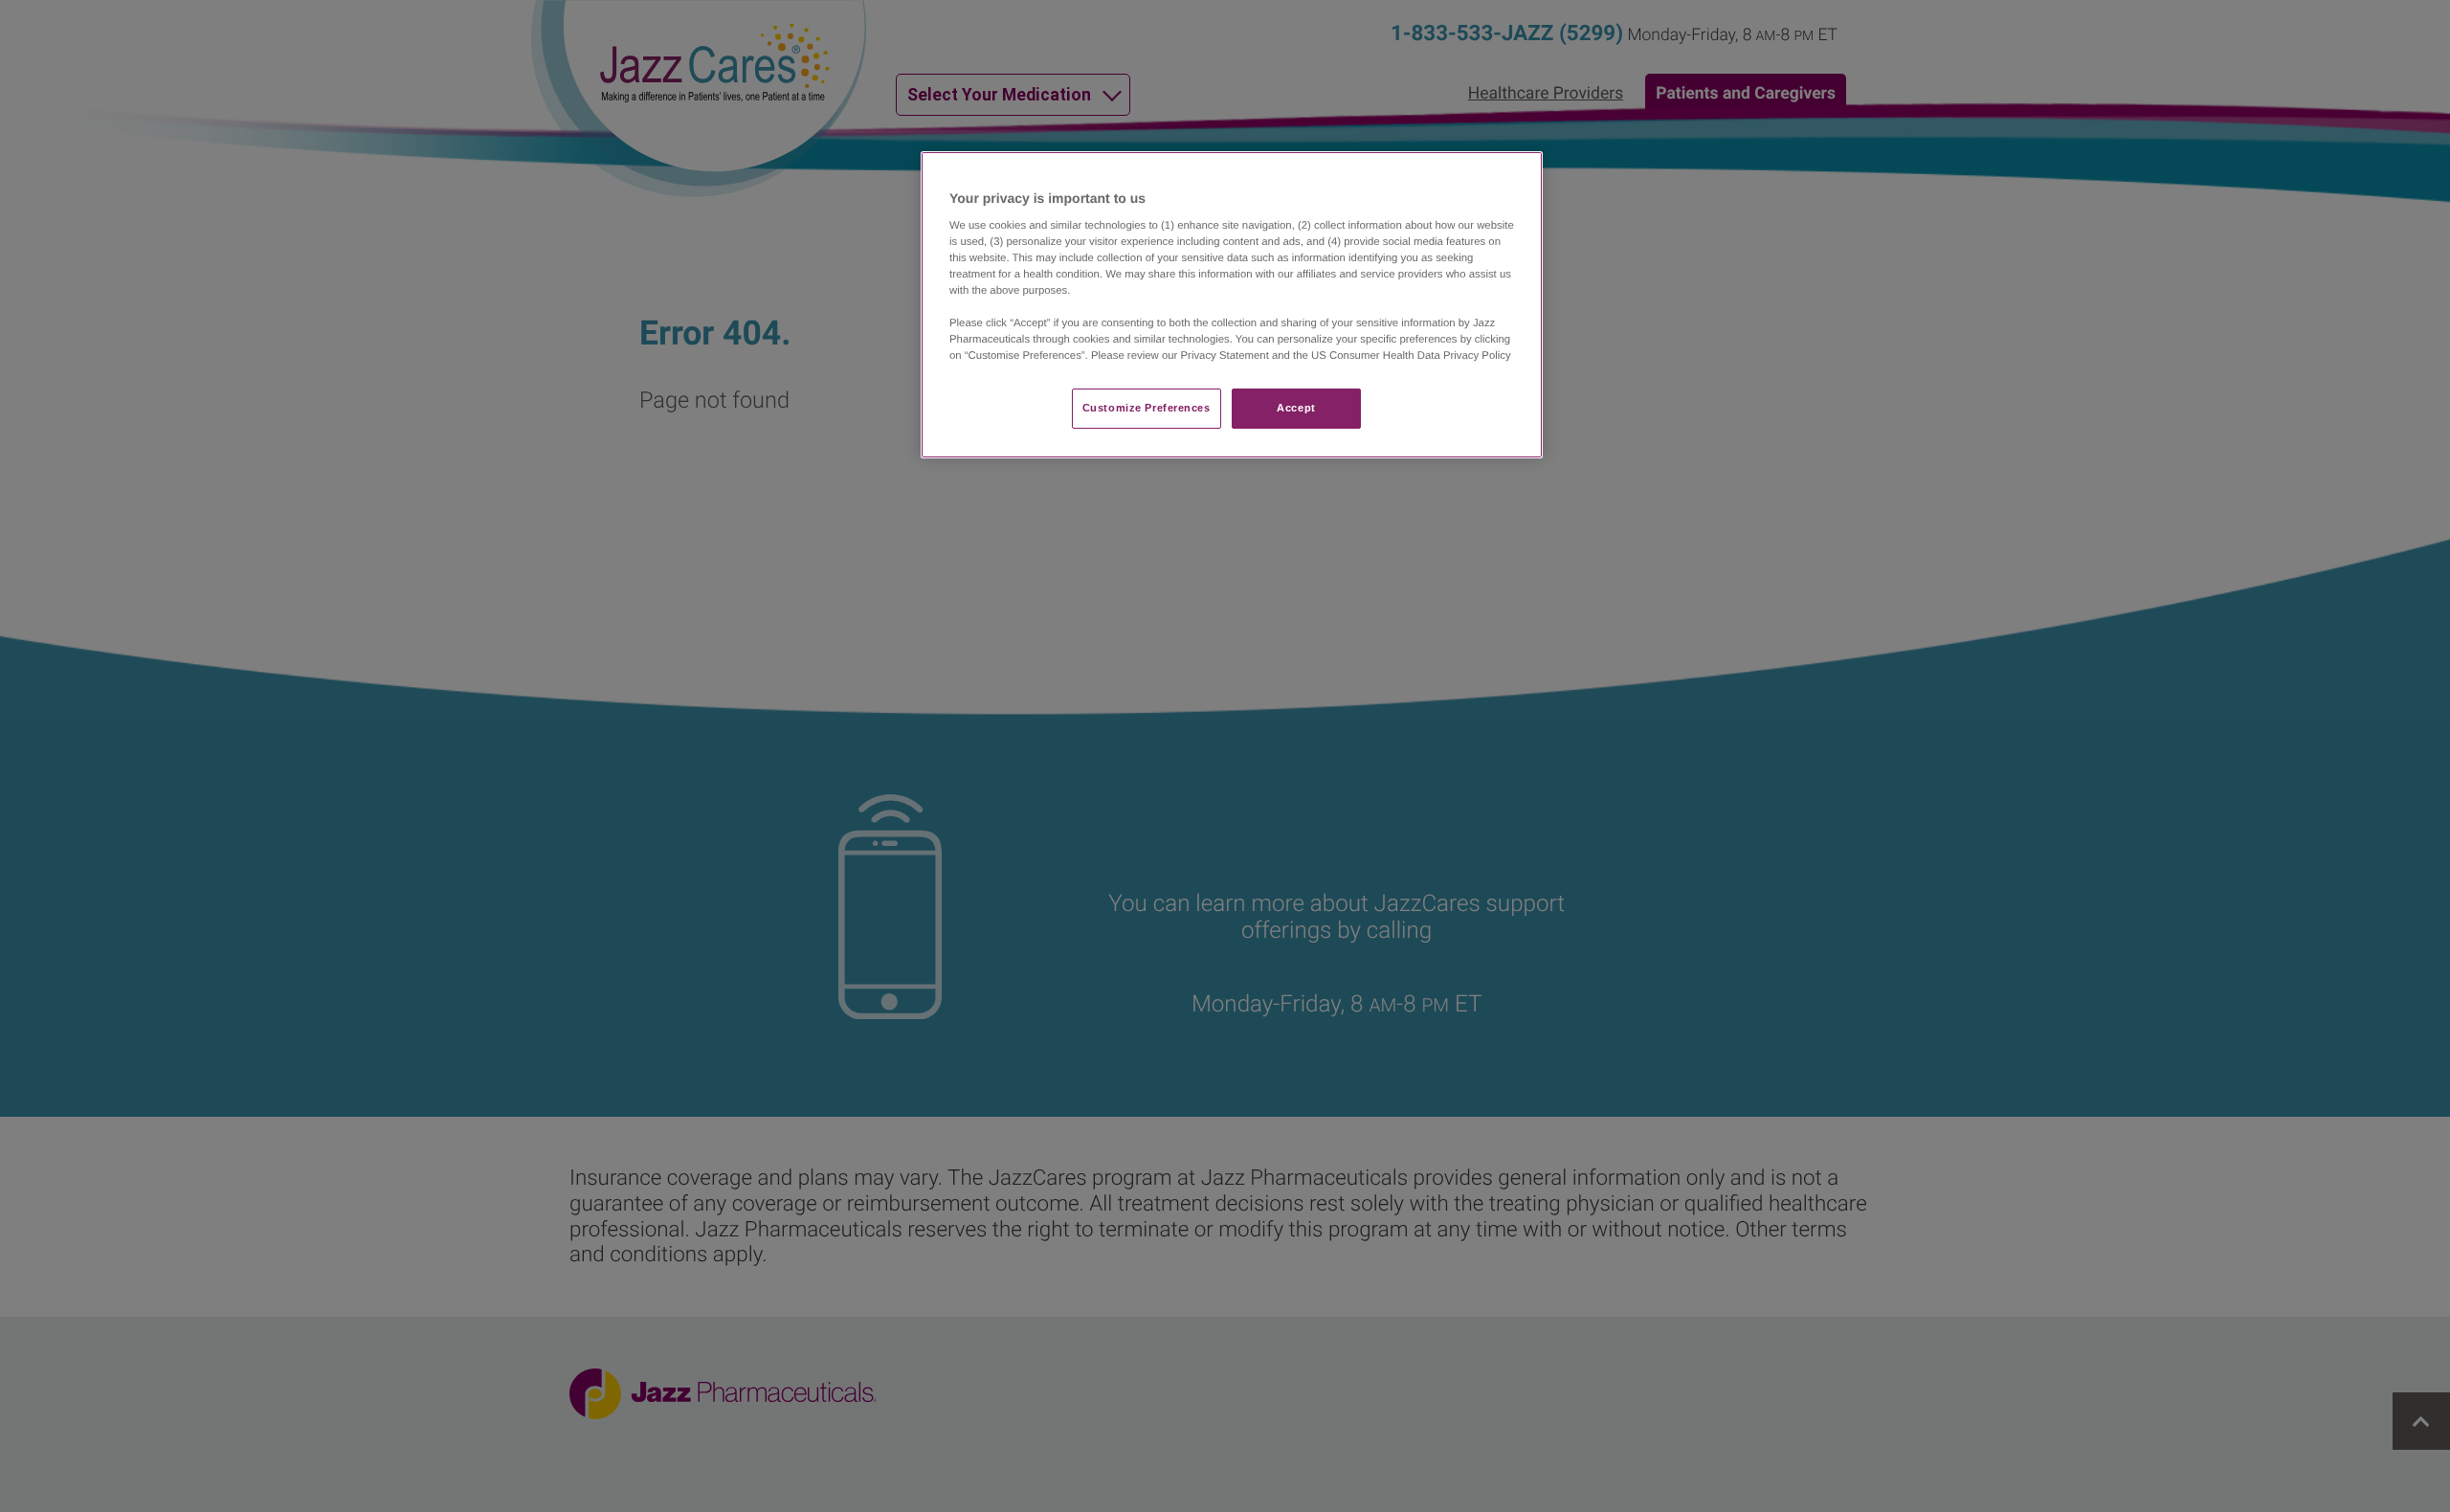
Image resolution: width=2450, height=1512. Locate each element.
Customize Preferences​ (1147, 408)
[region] (1232, 305)
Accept (1296, 408)
